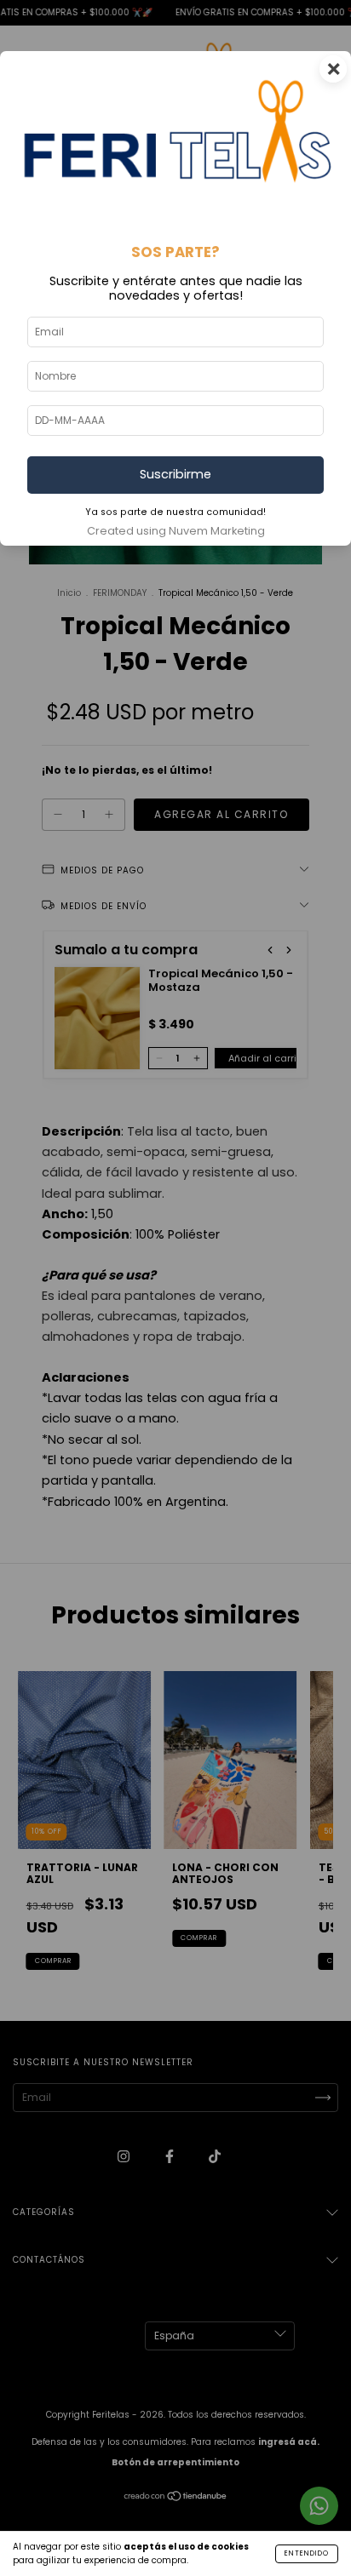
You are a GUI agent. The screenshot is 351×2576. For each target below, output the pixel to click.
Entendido (307, 2553)
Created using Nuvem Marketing (176, 531)
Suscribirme (175, 474)
